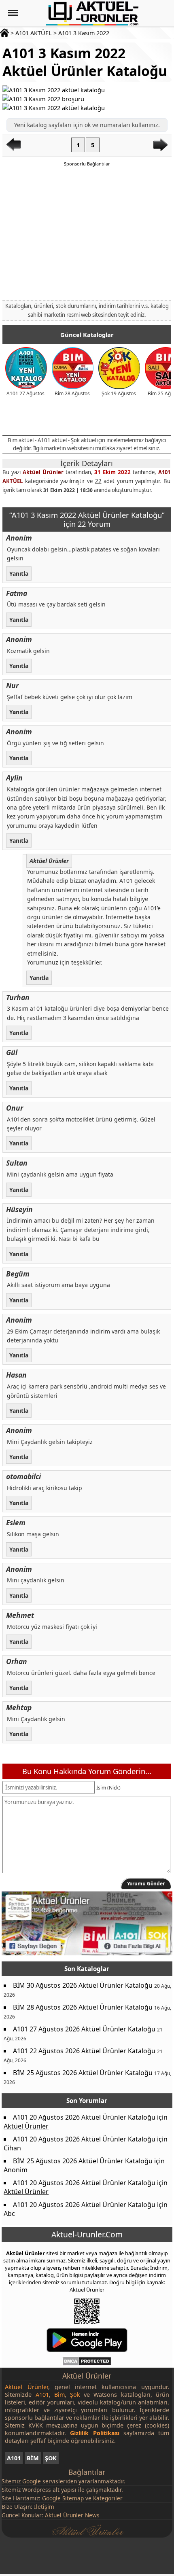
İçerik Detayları (87, 463)
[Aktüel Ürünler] (92, 13)
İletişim (44, 2507)
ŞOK (51, 2458)
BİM (33, 2458)
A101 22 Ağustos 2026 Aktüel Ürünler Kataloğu (84, 2051)
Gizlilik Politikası (94, 2433)
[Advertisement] (87, 233)
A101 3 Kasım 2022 (84, 33)
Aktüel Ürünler (43, 472)
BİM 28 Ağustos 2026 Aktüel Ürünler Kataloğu (83, 2007)
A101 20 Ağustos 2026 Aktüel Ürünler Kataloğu (84, 2117)
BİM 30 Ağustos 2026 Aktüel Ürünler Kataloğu (83, 1985)
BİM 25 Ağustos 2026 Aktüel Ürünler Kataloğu (83, 2073)
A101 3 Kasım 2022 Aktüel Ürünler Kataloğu (85, 62)
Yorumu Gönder (146, 1884)
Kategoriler (108, 2498)
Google (32, 2481)
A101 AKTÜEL (34, 33)
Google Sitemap (63, 2498)
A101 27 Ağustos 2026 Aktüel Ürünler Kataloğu (84, 2029)
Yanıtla (19, 573)
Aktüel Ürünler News (72, 2515)
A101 (14, 2458)
